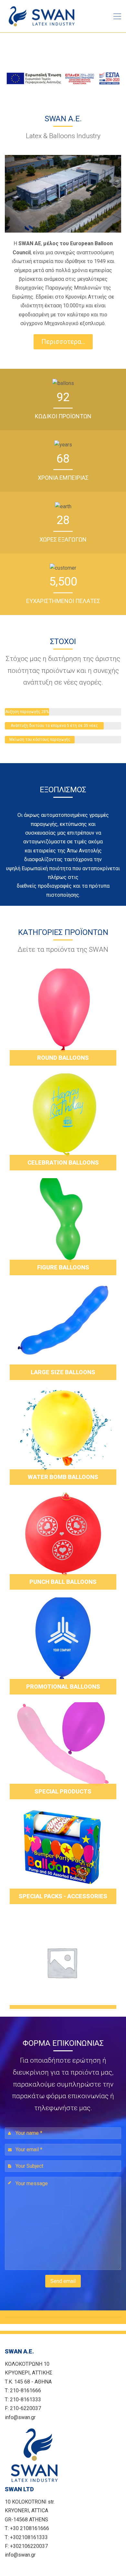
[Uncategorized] (63, 1960)
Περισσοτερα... (63, 342)
